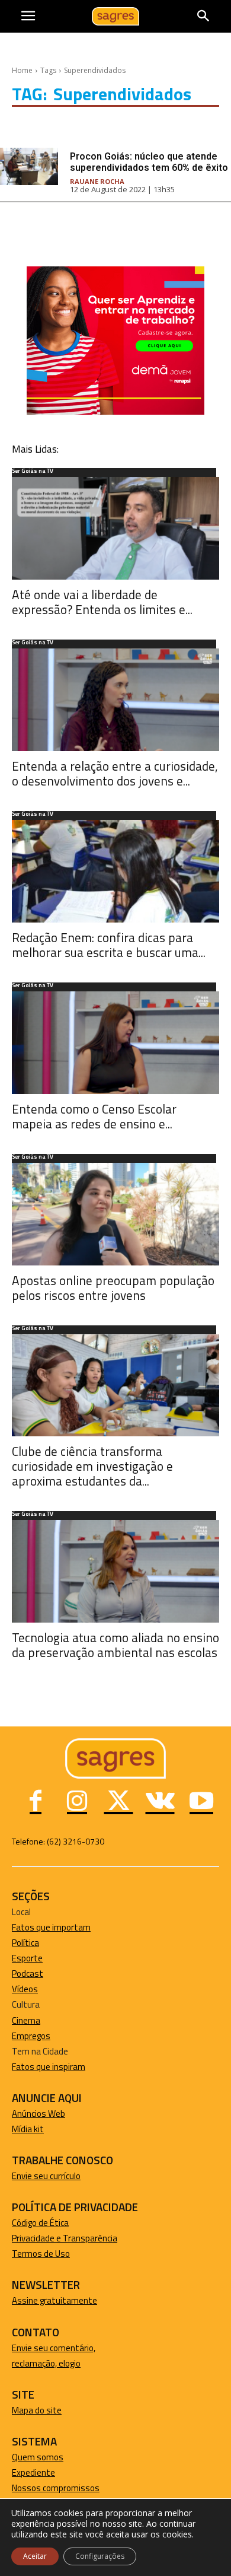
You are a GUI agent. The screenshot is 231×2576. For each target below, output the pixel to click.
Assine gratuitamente (54, 2300)
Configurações (100, 2556)
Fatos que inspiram (49, 2067)
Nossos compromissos (56, 2488)
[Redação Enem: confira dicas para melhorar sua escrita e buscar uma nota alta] (115, 871)
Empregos (31, 2036)
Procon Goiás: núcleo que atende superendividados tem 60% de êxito (149, 162)
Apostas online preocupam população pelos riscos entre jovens (113, 1288)
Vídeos (25, 1989)
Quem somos (38, 2457)
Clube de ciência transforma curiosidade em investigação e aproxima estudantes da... (92, 1466)
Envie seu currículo (46, 2176)
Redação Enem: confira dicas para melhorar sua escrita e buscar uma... (109, 945)
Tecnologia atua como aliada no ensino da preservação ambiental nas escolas (115, 1645)
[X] (118, 1802)
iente (45, 2472)
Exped (23, 2472)
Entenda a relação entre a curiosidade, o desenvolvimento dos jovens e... (115, 773)
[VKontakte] (160, 1802)
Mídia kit (28, 2129)
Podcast (28, 1974)
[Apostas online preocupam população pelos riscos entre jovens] (115, 1214)
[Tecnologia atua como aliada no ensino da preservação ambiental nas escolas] (115, 1571)
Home (22, 70)
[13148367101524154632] (115, 411)
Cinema (26, 2020)
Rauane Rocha (97, 181)
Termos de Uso (41, 2254)
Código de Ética (40, 2223)
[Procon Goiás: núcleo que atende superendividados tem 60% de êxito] (29, 166)
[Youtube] (201, 1802)
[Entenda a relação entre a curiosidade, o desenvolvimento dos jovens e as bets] (115, 700)
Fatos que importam (51, 1927)
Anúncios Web (38, 2114)
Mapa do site (37, 2410)
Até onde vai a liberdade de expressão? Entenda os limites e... (102, 602)
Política (25, 1943)
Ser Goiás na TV (33, 472)
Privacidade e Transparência (65, 2238)
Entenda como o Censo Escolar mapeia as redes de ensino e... (94, 1116)
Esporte (27, 1958)
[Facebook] (36, 1802)
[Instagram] (77, 1802)
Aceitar (35, 2556)
